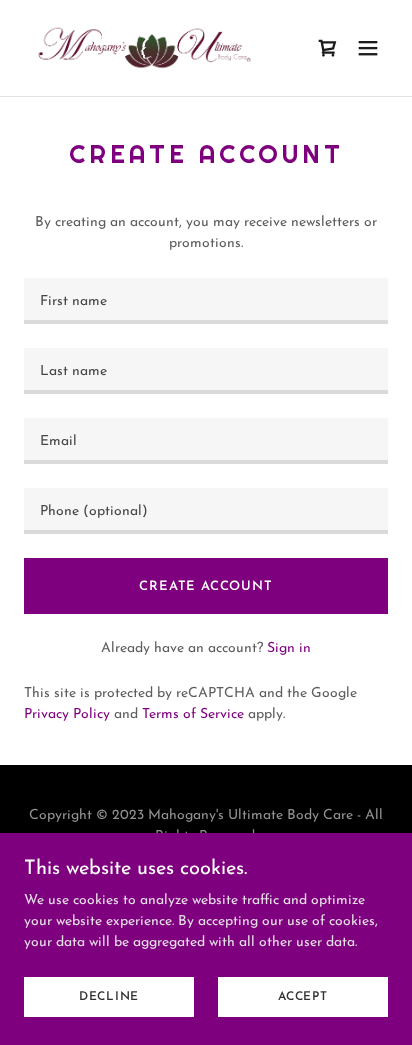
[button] (368, 48)
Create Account (205, 586)
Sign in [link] (289, 648)
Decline (109, 997)
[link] (144, 48)
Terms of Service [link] (193, 714)
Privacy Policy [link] (67, 714)
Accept (303, 997)
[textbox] (206, 301)
